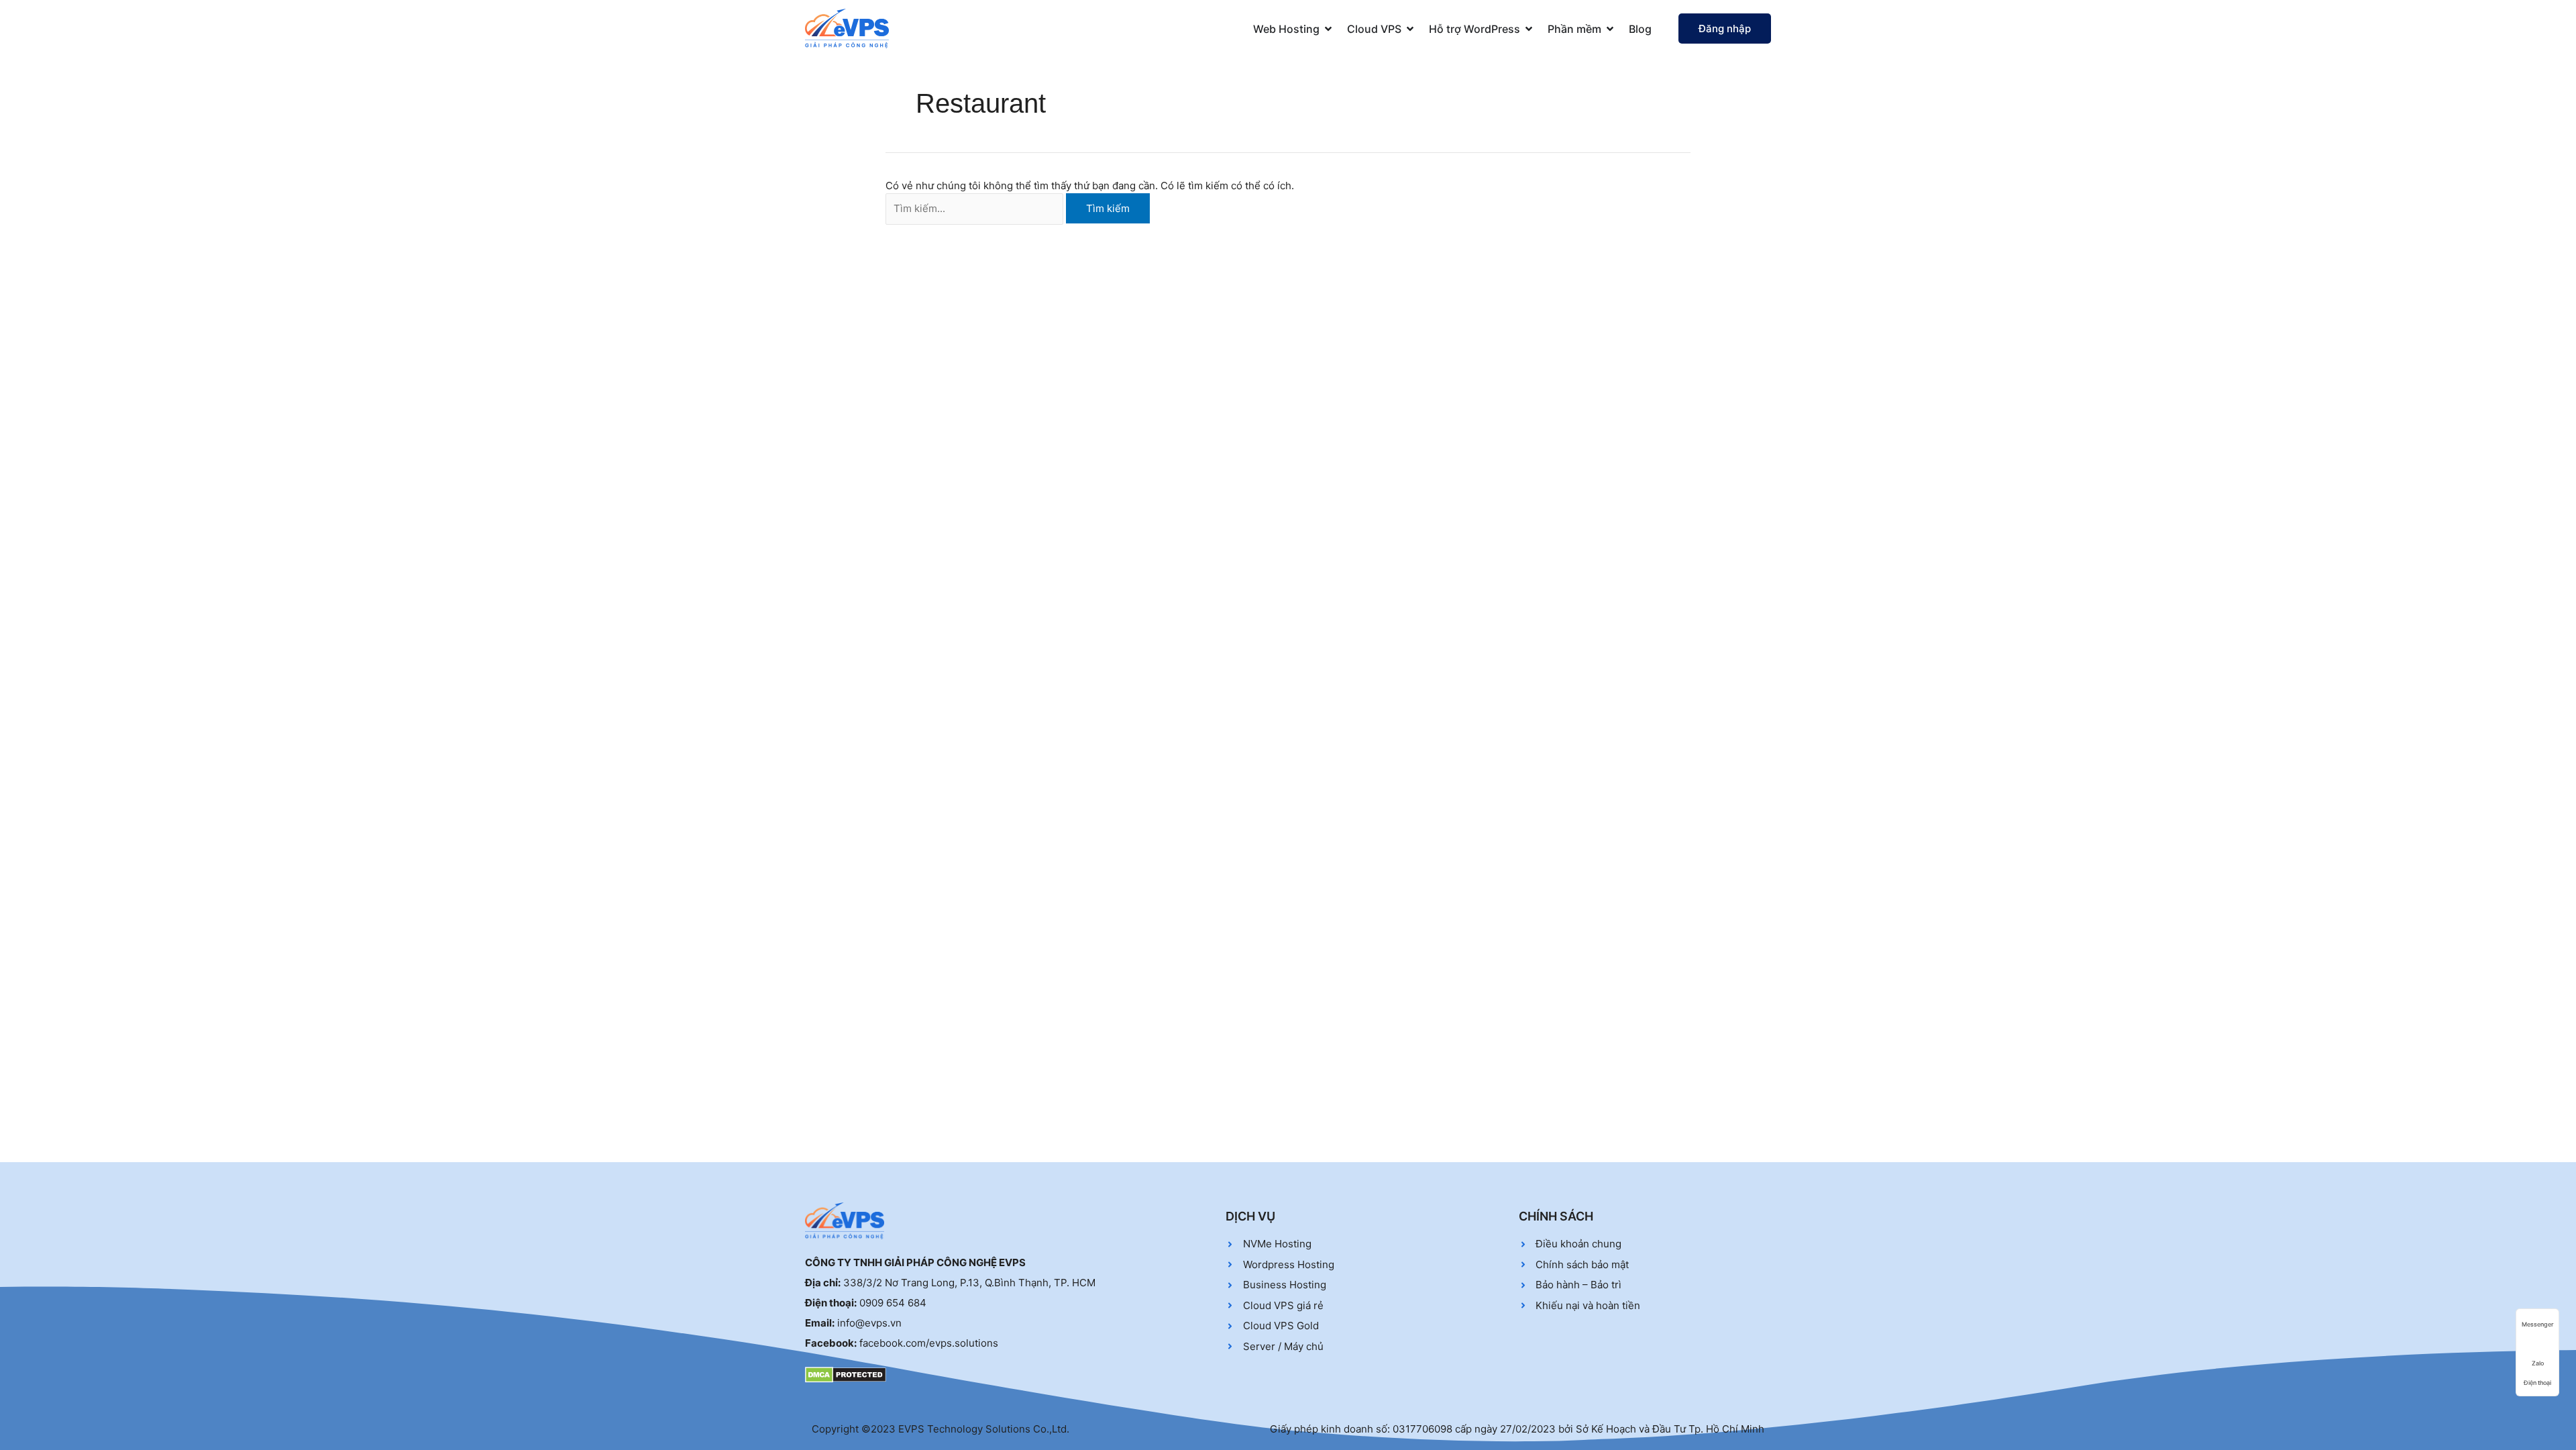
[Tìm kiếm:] (974, 209)
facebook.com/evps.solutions (929, 1343)
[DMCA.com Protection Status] (846, 1374)
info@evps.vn (869, 1323)
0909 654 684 (893, 1303)
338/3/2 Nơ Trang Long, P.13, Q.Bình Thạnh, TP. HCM (969, 1283)
